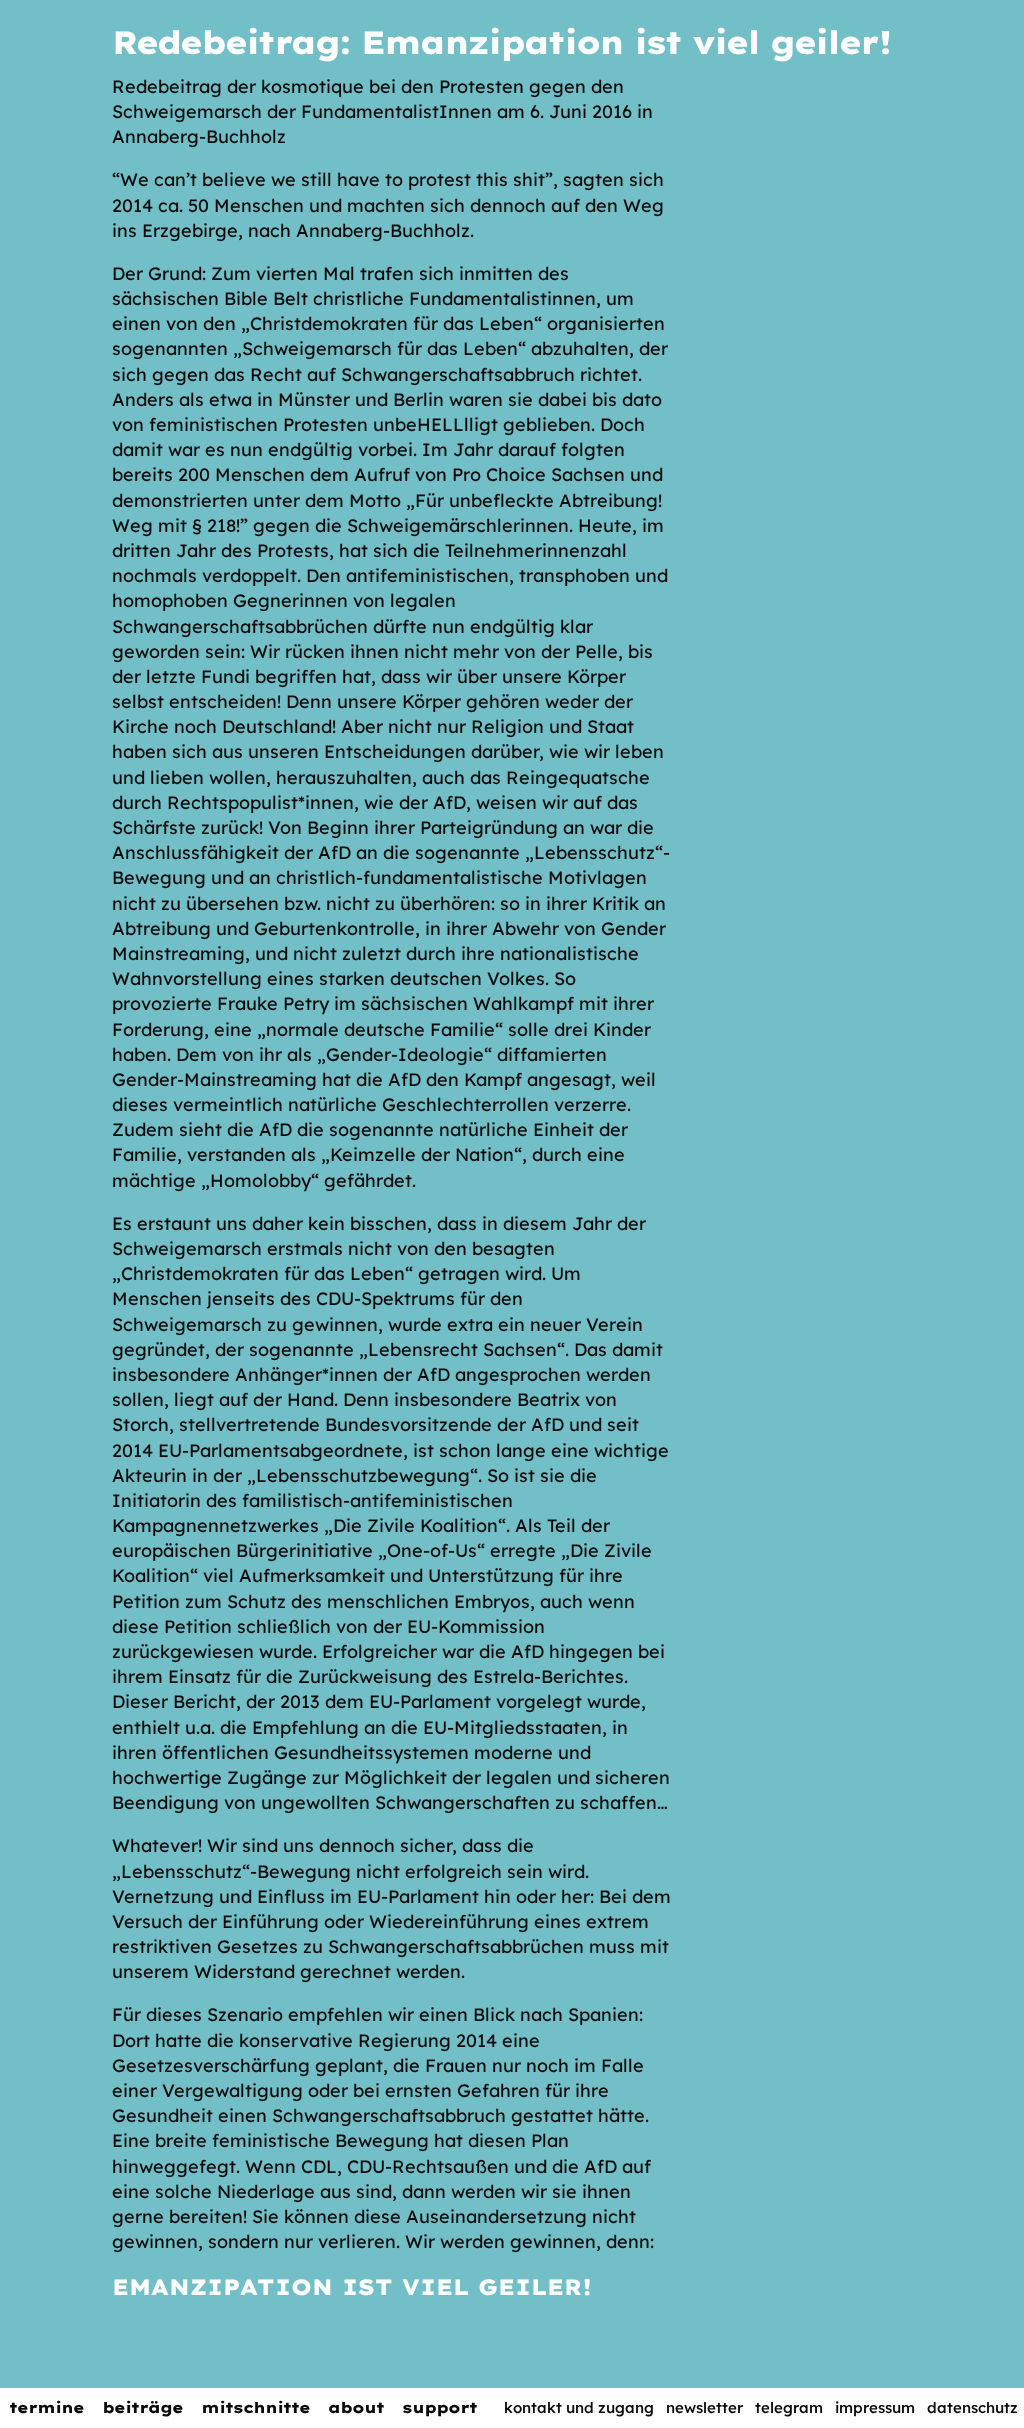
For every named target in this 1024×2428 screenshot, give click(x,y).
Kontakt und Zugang (579, 2407)
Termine (46, 2407)
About (356, 2407)
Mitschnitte (255, 2407)
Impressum (875, 2407)
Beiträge (142, 2407)
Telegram (789, 2407)
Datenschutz (972, 2407)
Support (439, 2407)
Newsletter (704, 2407)
